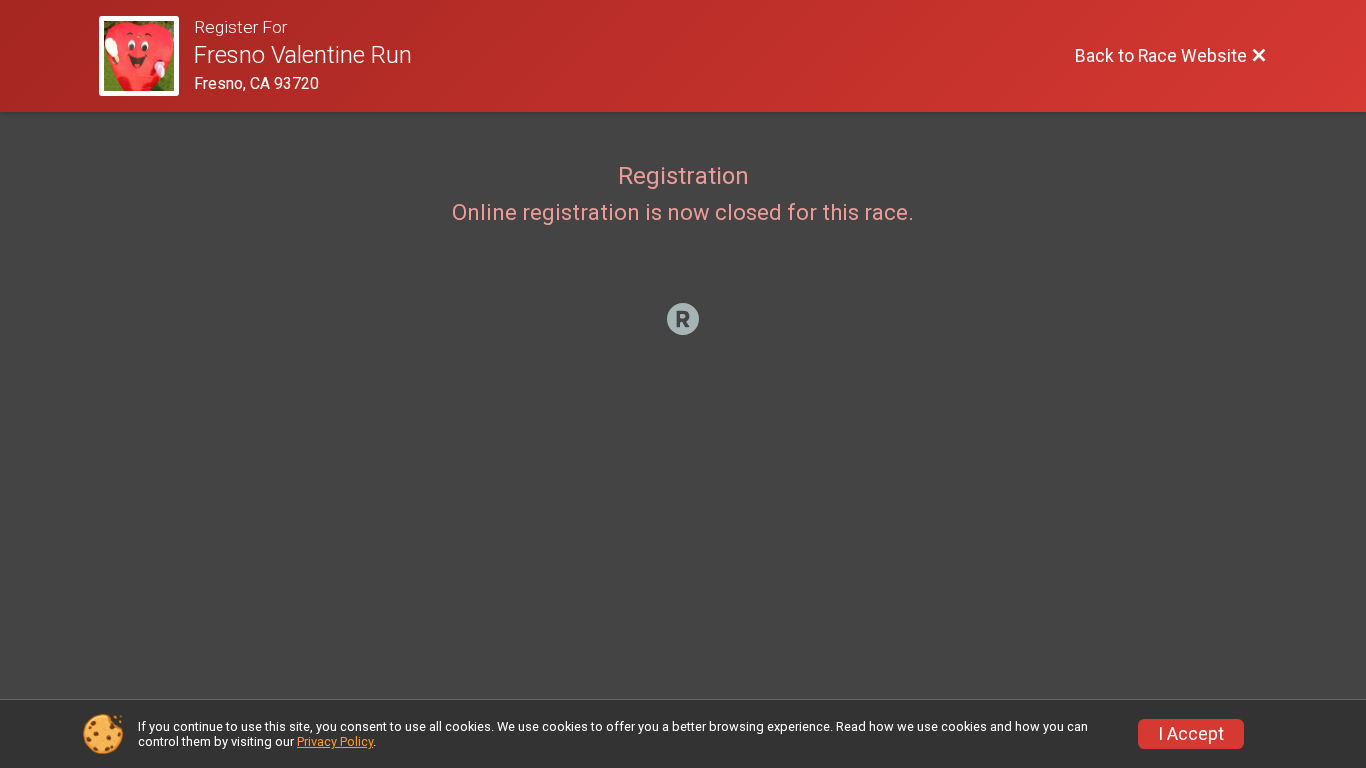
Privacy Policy (335, 741)
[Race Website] (146, 56)
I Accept (1191, 734)
